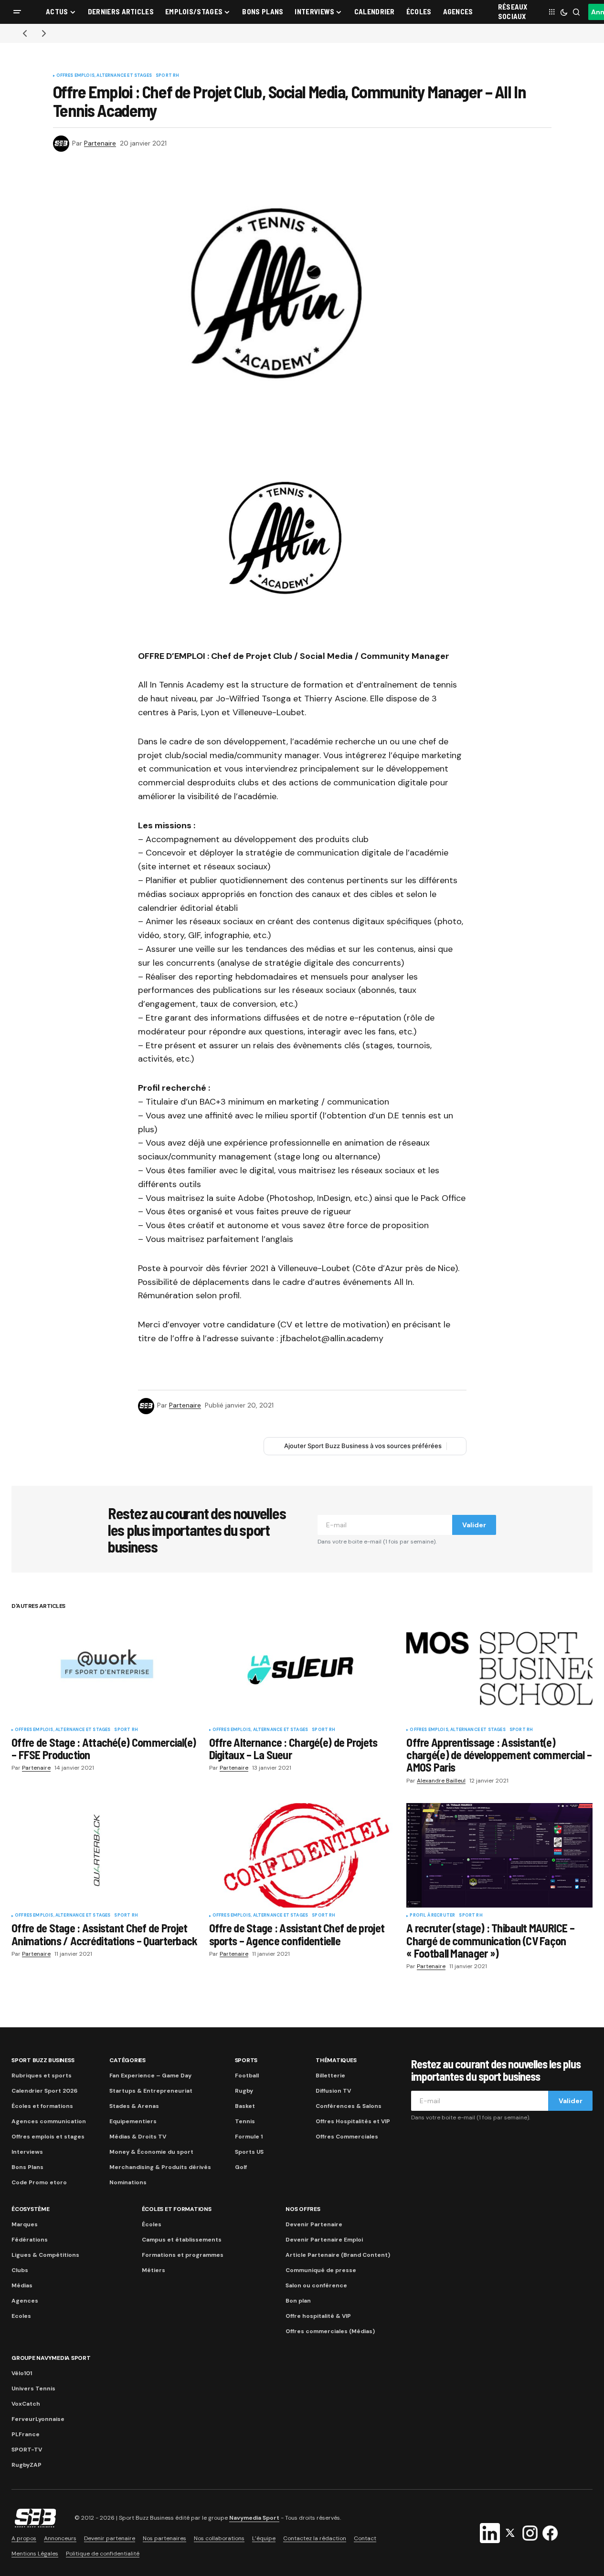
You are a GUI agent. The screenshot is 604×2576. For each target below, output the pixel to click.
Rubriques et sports (42, 2075)
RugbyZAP (26, 2465)
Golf (241, 2167)
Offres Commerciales (347, 2137)
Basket (245, 2106)
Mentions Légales (35, 2554)
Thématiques (336, 2060)
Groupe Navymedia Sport (51, 2358)
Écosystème (31, 2209)
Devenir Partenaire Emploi (324, 2240)
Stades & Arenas (134, 2106)
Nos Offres (303, 2209)
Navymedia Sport (254, 2518)
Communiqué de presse (321, 2270)
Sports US (249, 2152)
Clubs (20, 2270)
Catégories (127, 2060)
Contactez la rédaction (315, 2538)
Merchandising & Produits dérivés (160, 2167)
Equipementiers (133, 2121)
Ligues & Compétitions (45, 2255)
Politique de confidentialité (103, 2554)
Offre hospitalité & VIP (318, 2316)
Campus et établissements (182, 2240)
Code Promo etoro (39, 2182)
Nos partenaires (164, 2538)
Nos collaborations (219, 2538)
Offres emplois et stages (48, 2137)
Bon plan (298, 2301)
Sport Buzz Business (43, 2060)
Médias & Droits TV (138, 2137)
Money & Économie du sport (151, 2152)
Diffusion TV (333, 2091)
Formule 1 (249, 2137)
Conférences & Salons (349, 2106)
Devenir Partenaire (314, 2224)
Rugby (244, 2091)
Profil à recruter (432, 1916)
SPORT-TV (27, 2450)
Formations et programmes (183, 2255)
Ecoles (21, 2316)
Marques (25, 2224)
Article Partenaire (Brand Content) (338, 2255)
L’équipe (264, 2538)
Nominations (128, 2182)
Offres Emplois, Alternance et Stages (104, 76)
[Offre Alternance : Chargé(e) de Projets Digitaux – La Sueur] (302, 1669)
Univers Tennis (33, 2388)
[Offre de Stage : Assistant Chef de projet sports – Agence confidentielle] (302, 1855)
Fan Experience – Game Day (150, 2075)
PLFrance (26, 2434)
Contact (365, 2538)
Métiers (154, 2270)
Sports (246, 2060)
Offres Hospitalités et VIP (353, 2121)
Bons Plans (27, 2167)
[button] (17, 12)
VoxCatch (26, 2404)
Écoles (152, 2224)
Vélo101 (22, 2373)
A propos (24, 2538)
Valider (474, 1525)
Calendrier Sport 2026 (44, 2091)
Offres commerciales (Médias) (330, 2331)
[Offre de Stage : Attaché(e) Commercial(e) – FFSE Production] (105, 1669)
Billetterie (330, 2075)
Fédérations (30, 2240)
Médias (22, 2285)
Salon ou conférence (316, 2285)
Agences (25, 2301)
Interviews (27, 2152)
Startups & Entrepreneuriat (151, 2091)
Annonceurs (60, 2538)
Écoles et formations (42, 2106)
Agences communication (49, 2121)
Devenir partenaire (110, 2538)
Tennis (245, 2121)
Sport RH (167, 76)
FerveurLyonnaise (38, 2419)
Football (247, 2075)
